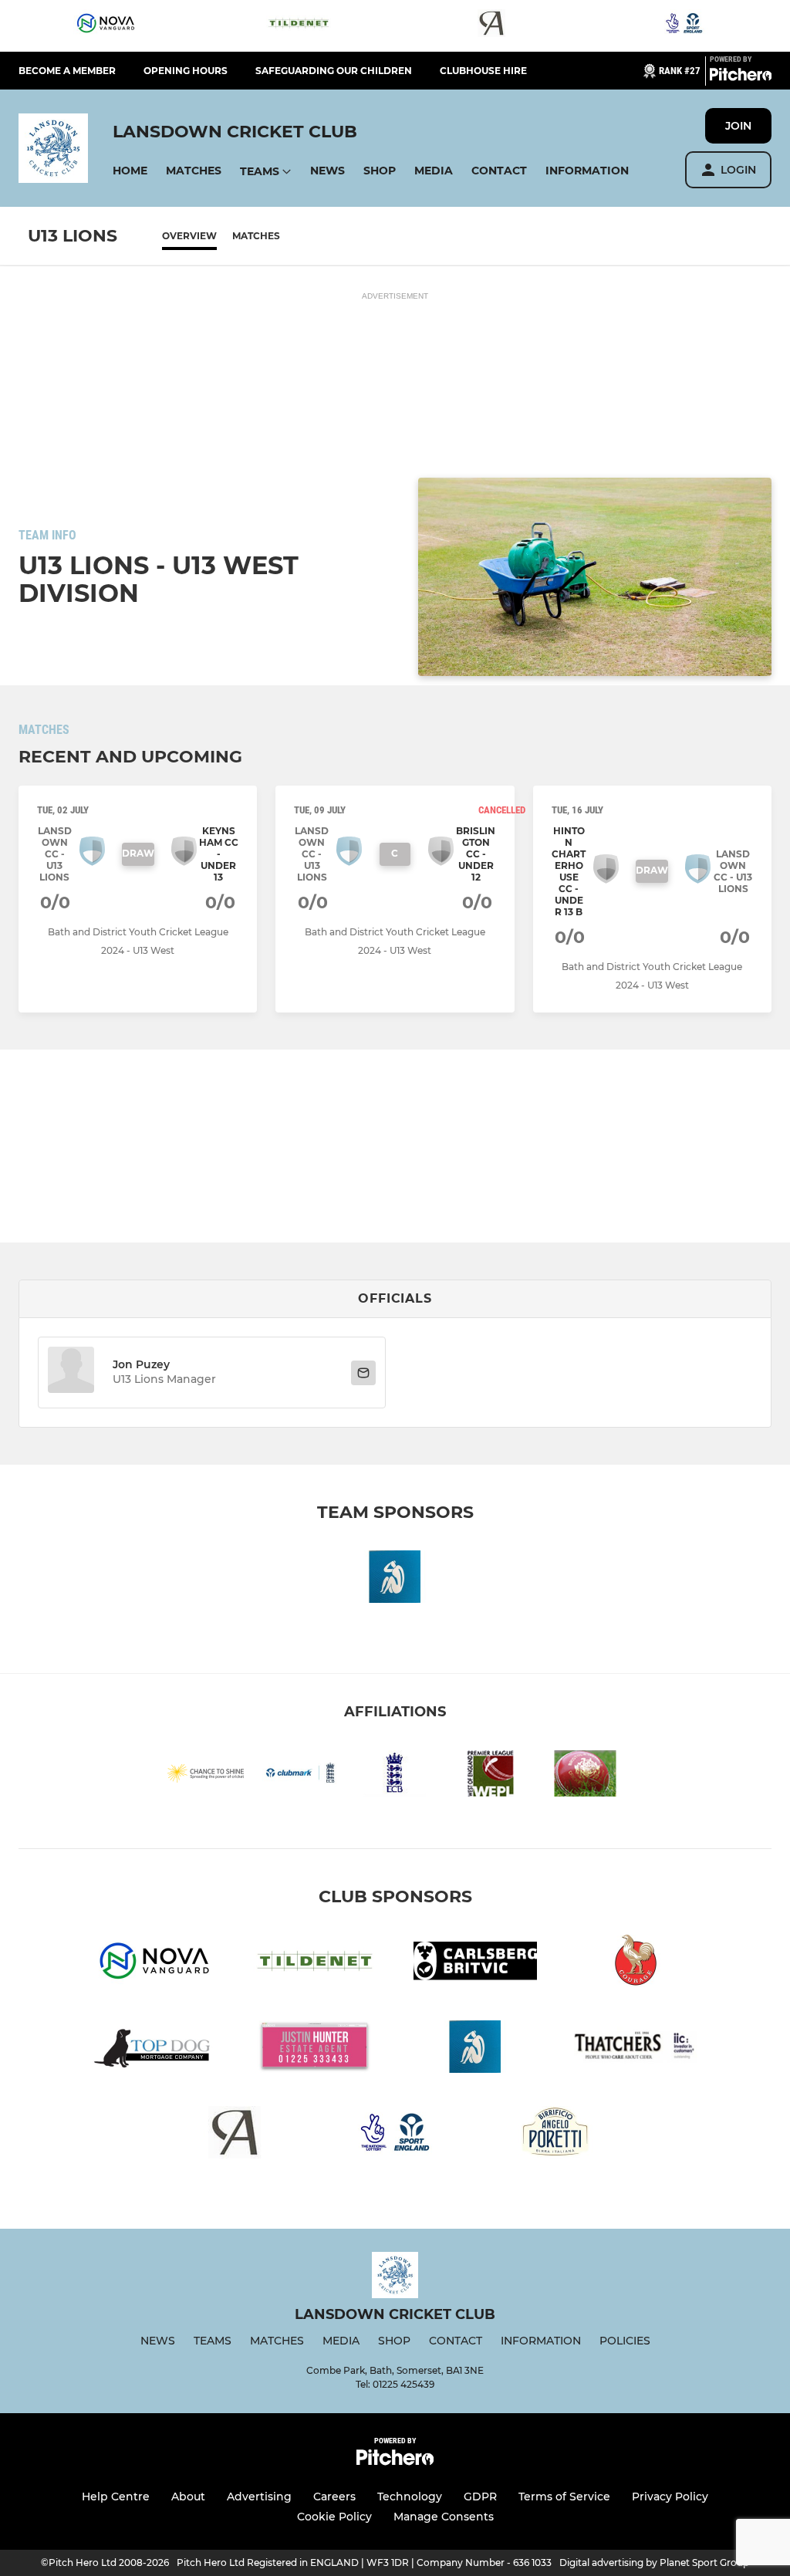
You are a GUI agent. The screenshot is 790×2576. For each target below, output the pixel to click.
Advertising (259, 2497)
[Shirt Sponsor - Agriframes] (491, 26)
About (188, 2497)
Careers (334, 2497)
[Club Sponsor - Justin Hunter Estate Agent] (315, 2049)
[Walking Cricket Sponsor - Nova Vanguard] (106, 26)
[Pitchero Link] (741, 77)
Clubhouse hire (483, 71)
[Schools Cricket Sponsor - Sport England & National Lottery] (684, 26)
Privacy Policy (670, 2497)
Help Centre (116, 2497)
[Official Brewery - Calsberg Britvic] (475, 1964)
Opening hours (186, 71)
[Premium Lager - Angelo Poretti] (555, 2135)
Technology (410, 2497)
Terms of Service (564, 2497)
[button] (130, 171)
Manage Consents (444, 2517)
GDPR (480, 2497)
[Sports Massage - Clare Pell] (395, 1579)
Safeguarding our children (334, 71)
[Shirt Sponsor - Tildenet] (299, 26)
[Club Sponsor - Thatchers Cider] (636, 2049)
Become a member (67, 71)
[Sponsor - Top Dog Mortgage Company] (154, 2049)
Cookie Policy (334, 2517)
